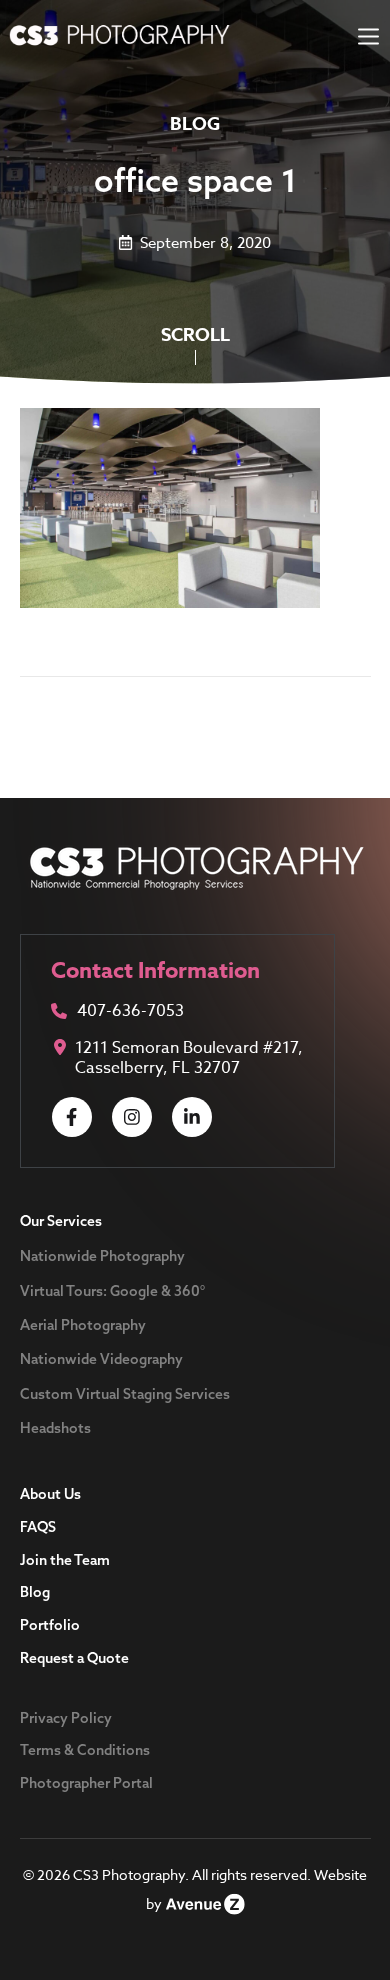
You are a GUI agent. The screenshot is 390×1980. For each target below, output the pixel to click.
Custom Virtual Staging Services (125, 1394)
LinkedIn (192, 1117)
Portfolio (50, 1625)
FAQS (38, 1527)
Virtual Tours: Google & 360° (112, 1291)
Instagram (132, 1117)
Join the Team (65, 1560)
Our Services (61, 1221)
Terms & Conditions (85, 1750)
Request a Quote (74, 1658)
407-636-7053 (130, 1012)
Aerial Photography (83, 1325)
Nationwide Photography (102, 1256)
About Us (50, 1494)
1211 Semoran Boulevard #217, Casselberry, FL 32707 (189, 1058)
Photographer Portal (86, 1783)
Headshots (55, 1428)
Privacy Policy (66, 1718)
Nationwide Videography (101, 1359)
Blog (35, 1592)
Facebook (72, 1117)
